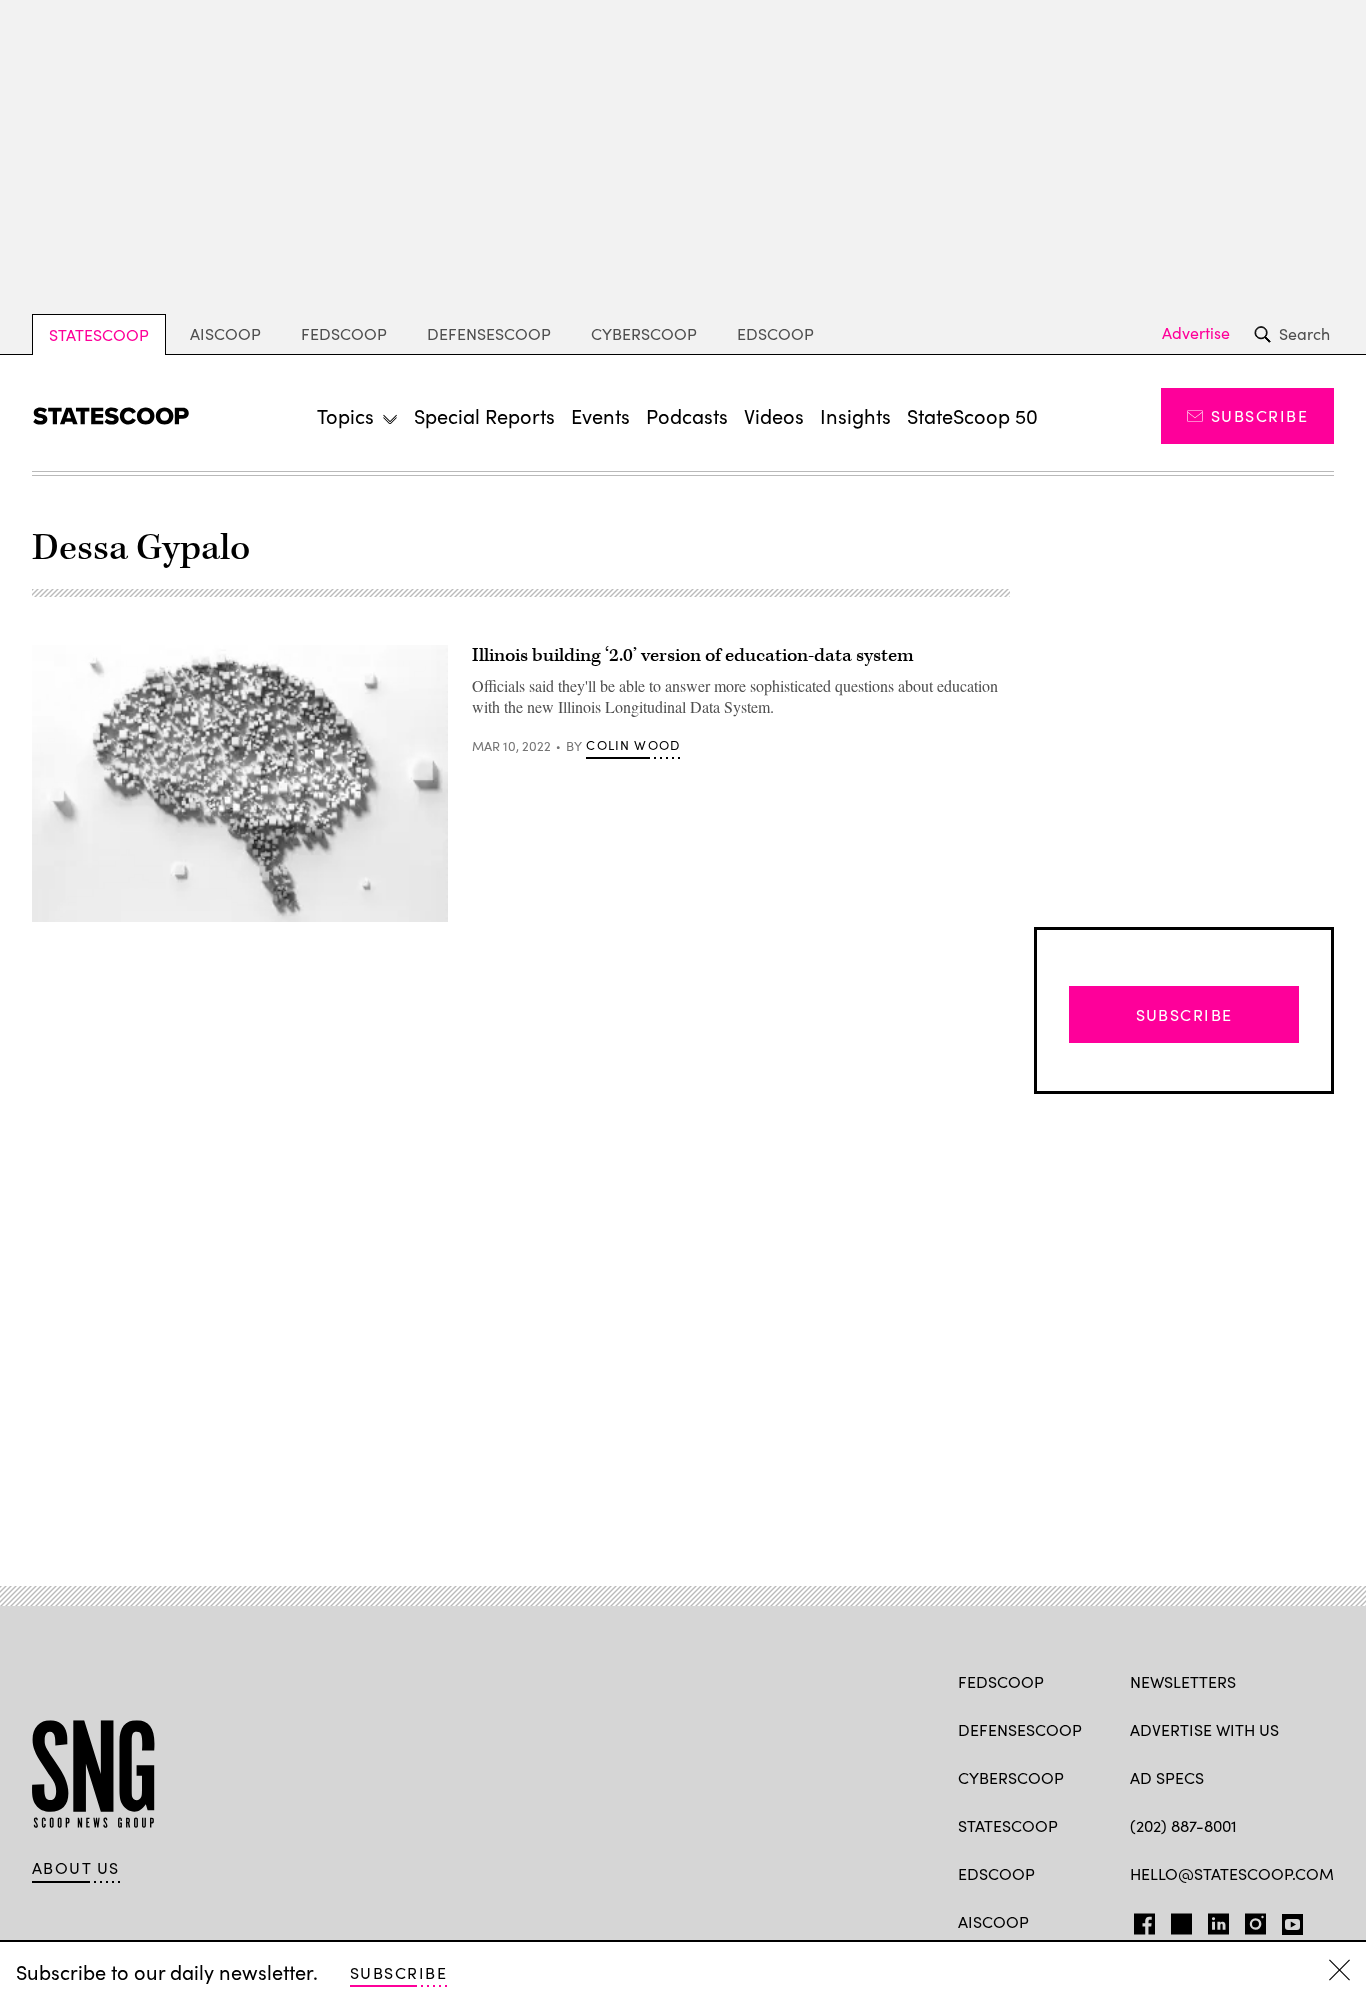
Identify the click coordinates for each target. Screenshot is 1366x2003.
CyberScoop (644, 333)
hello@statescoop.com (1232, 1873)
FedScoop (344, 333)
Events (600, 415)
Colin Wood (633, 745)
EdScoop (775, 333)
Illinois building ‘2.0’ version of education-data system (693, 655)
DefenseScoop (489, 333)
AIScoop (225, 333)
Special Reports (484, 415)
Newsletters (1183, 1681)
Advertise (1196, 333)
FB (1139, 1920)
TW (1178, 1920)
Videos (774, 415)
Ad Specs (1167, 1777)
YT (1287, 1920)
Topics (345, 415)
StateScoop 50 (972, 415)
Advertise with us (1204, 1729)
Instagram (1255, 1920)
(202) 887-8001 (1183, 1825)
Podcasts (687, 415)
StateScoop (99, 334)
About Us (76, 1868)
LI (1210, 1920)
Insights (855, 415)
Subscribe (1259, 415)
